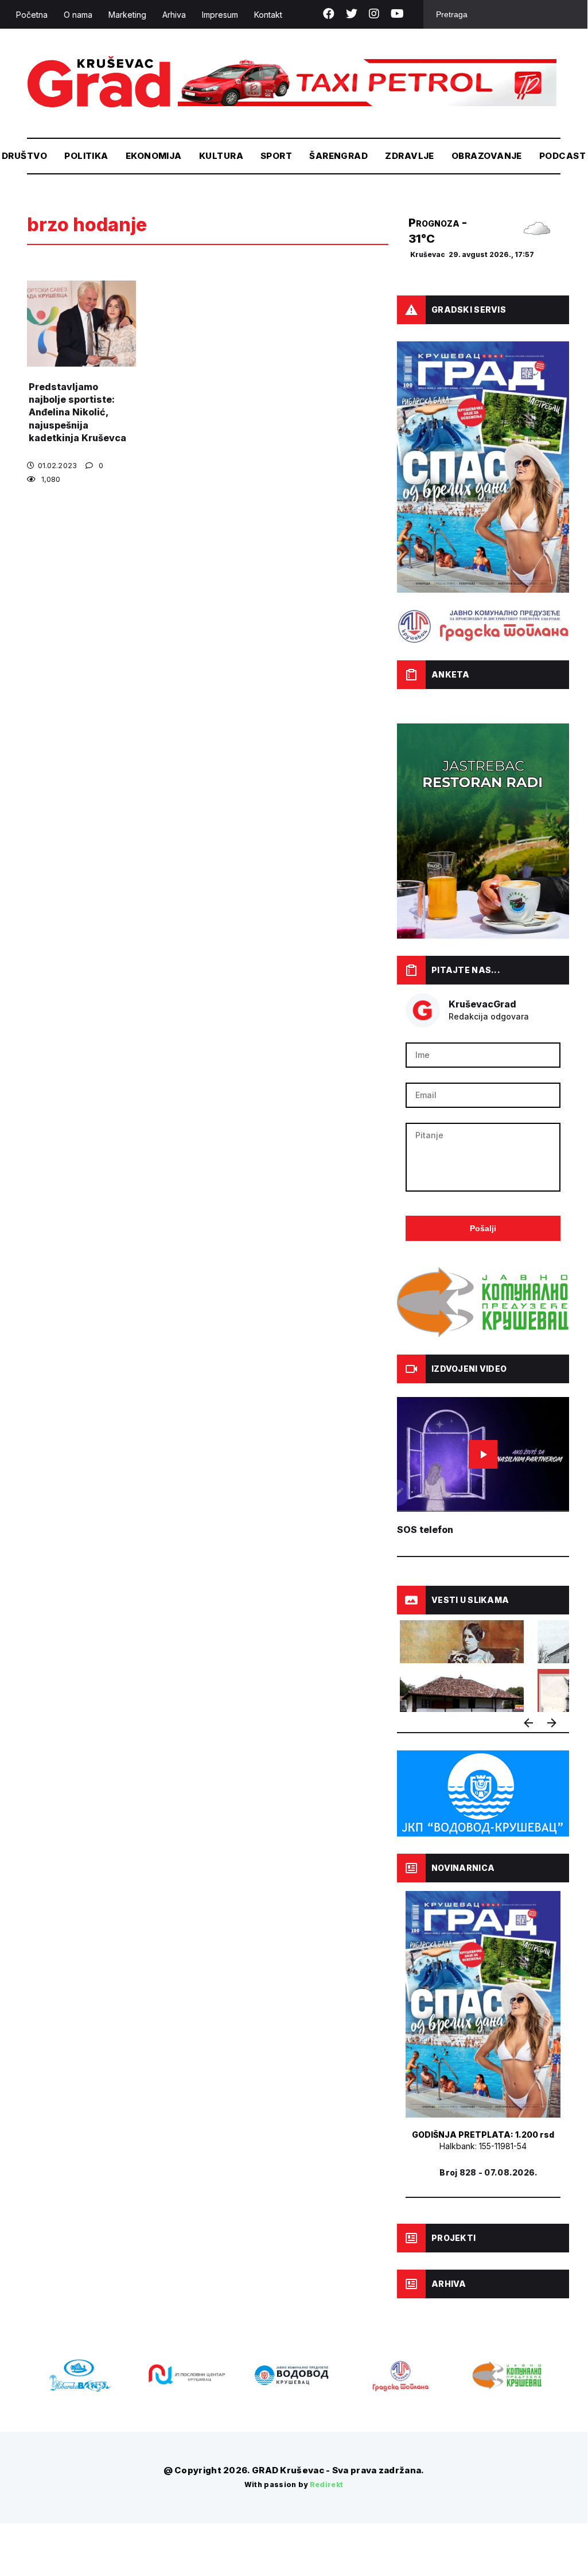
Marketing (127, 15)
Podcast (562, 156)
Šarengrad (338, 156)
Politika (86, 156)
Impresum (220, 15)
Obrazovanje (487, 156)
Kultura (221, 156)
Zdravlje (410, 156)
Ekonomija (154, 156)
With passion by (294, 2484)
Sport (276, 156)
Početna (32, 15)
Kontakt (268, 15)
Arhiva (174, 15)
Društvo (24, 156)
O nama (78, 15)
